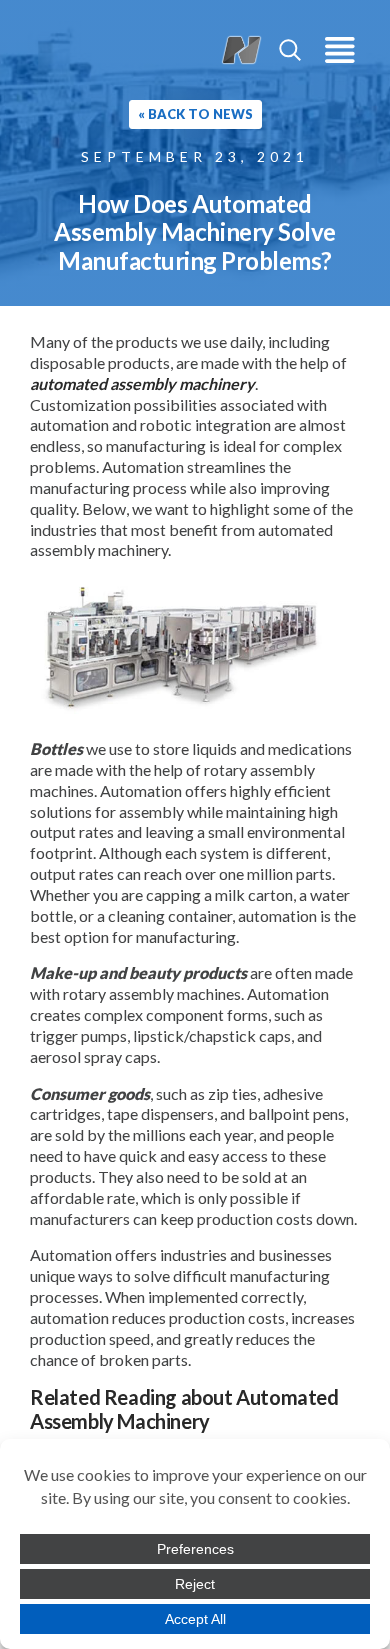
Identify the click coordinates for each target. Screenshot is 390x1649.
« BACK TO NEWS (195, 114)
